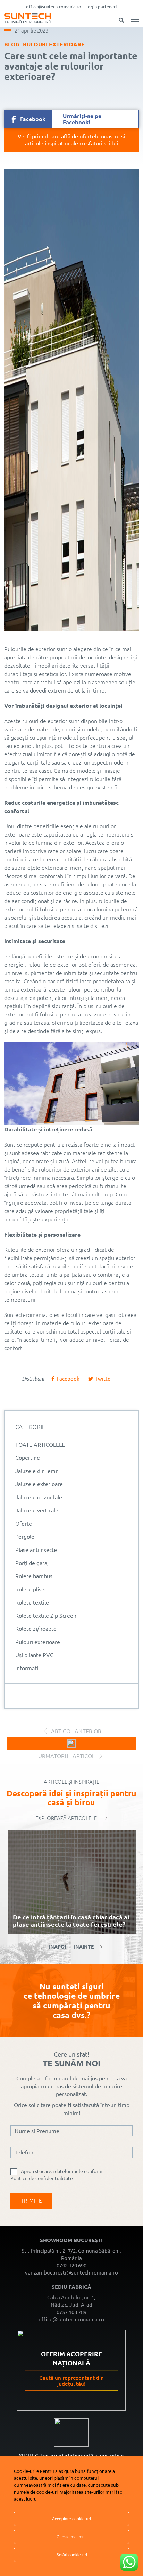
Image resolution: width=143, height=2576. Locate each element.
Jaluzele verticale (37, 1510)
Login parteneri (101, 7)
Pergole (25, 1537)
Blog (12, 44)
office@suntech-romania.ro (54, 7)
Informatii (27, 1668)
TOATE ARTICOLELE (40, 1445)
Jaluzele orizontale (39, 1497)
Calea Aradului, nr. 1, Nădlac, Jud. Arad (71, 2301)
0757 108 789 (71, 2312)
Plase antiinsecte (36, 1550)
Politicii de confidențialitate (42, 2178)
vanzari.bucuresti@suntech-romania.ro (71, 2273)
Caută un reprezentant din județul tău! (71, 2381)
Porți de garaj (32, 1563)
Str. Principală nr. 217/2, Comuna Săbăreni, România (71, 2254)
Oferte (24, 1524)
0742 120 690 (71, 2265)
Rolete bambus (34, 1576)
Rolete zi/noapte (36, 1629)
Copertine (28, 1458)
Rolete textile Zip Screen (46, 1616)
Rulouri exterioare (54, 44)
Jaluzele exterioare (39, 1484)
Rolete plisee (31, 1589)
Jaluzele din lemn (37, 1471)
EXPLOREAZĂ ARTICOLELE (66, 1818)
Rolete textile (32, 1602)
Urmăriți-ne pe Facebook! (61, 119)
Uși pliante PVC (34, 1655)
